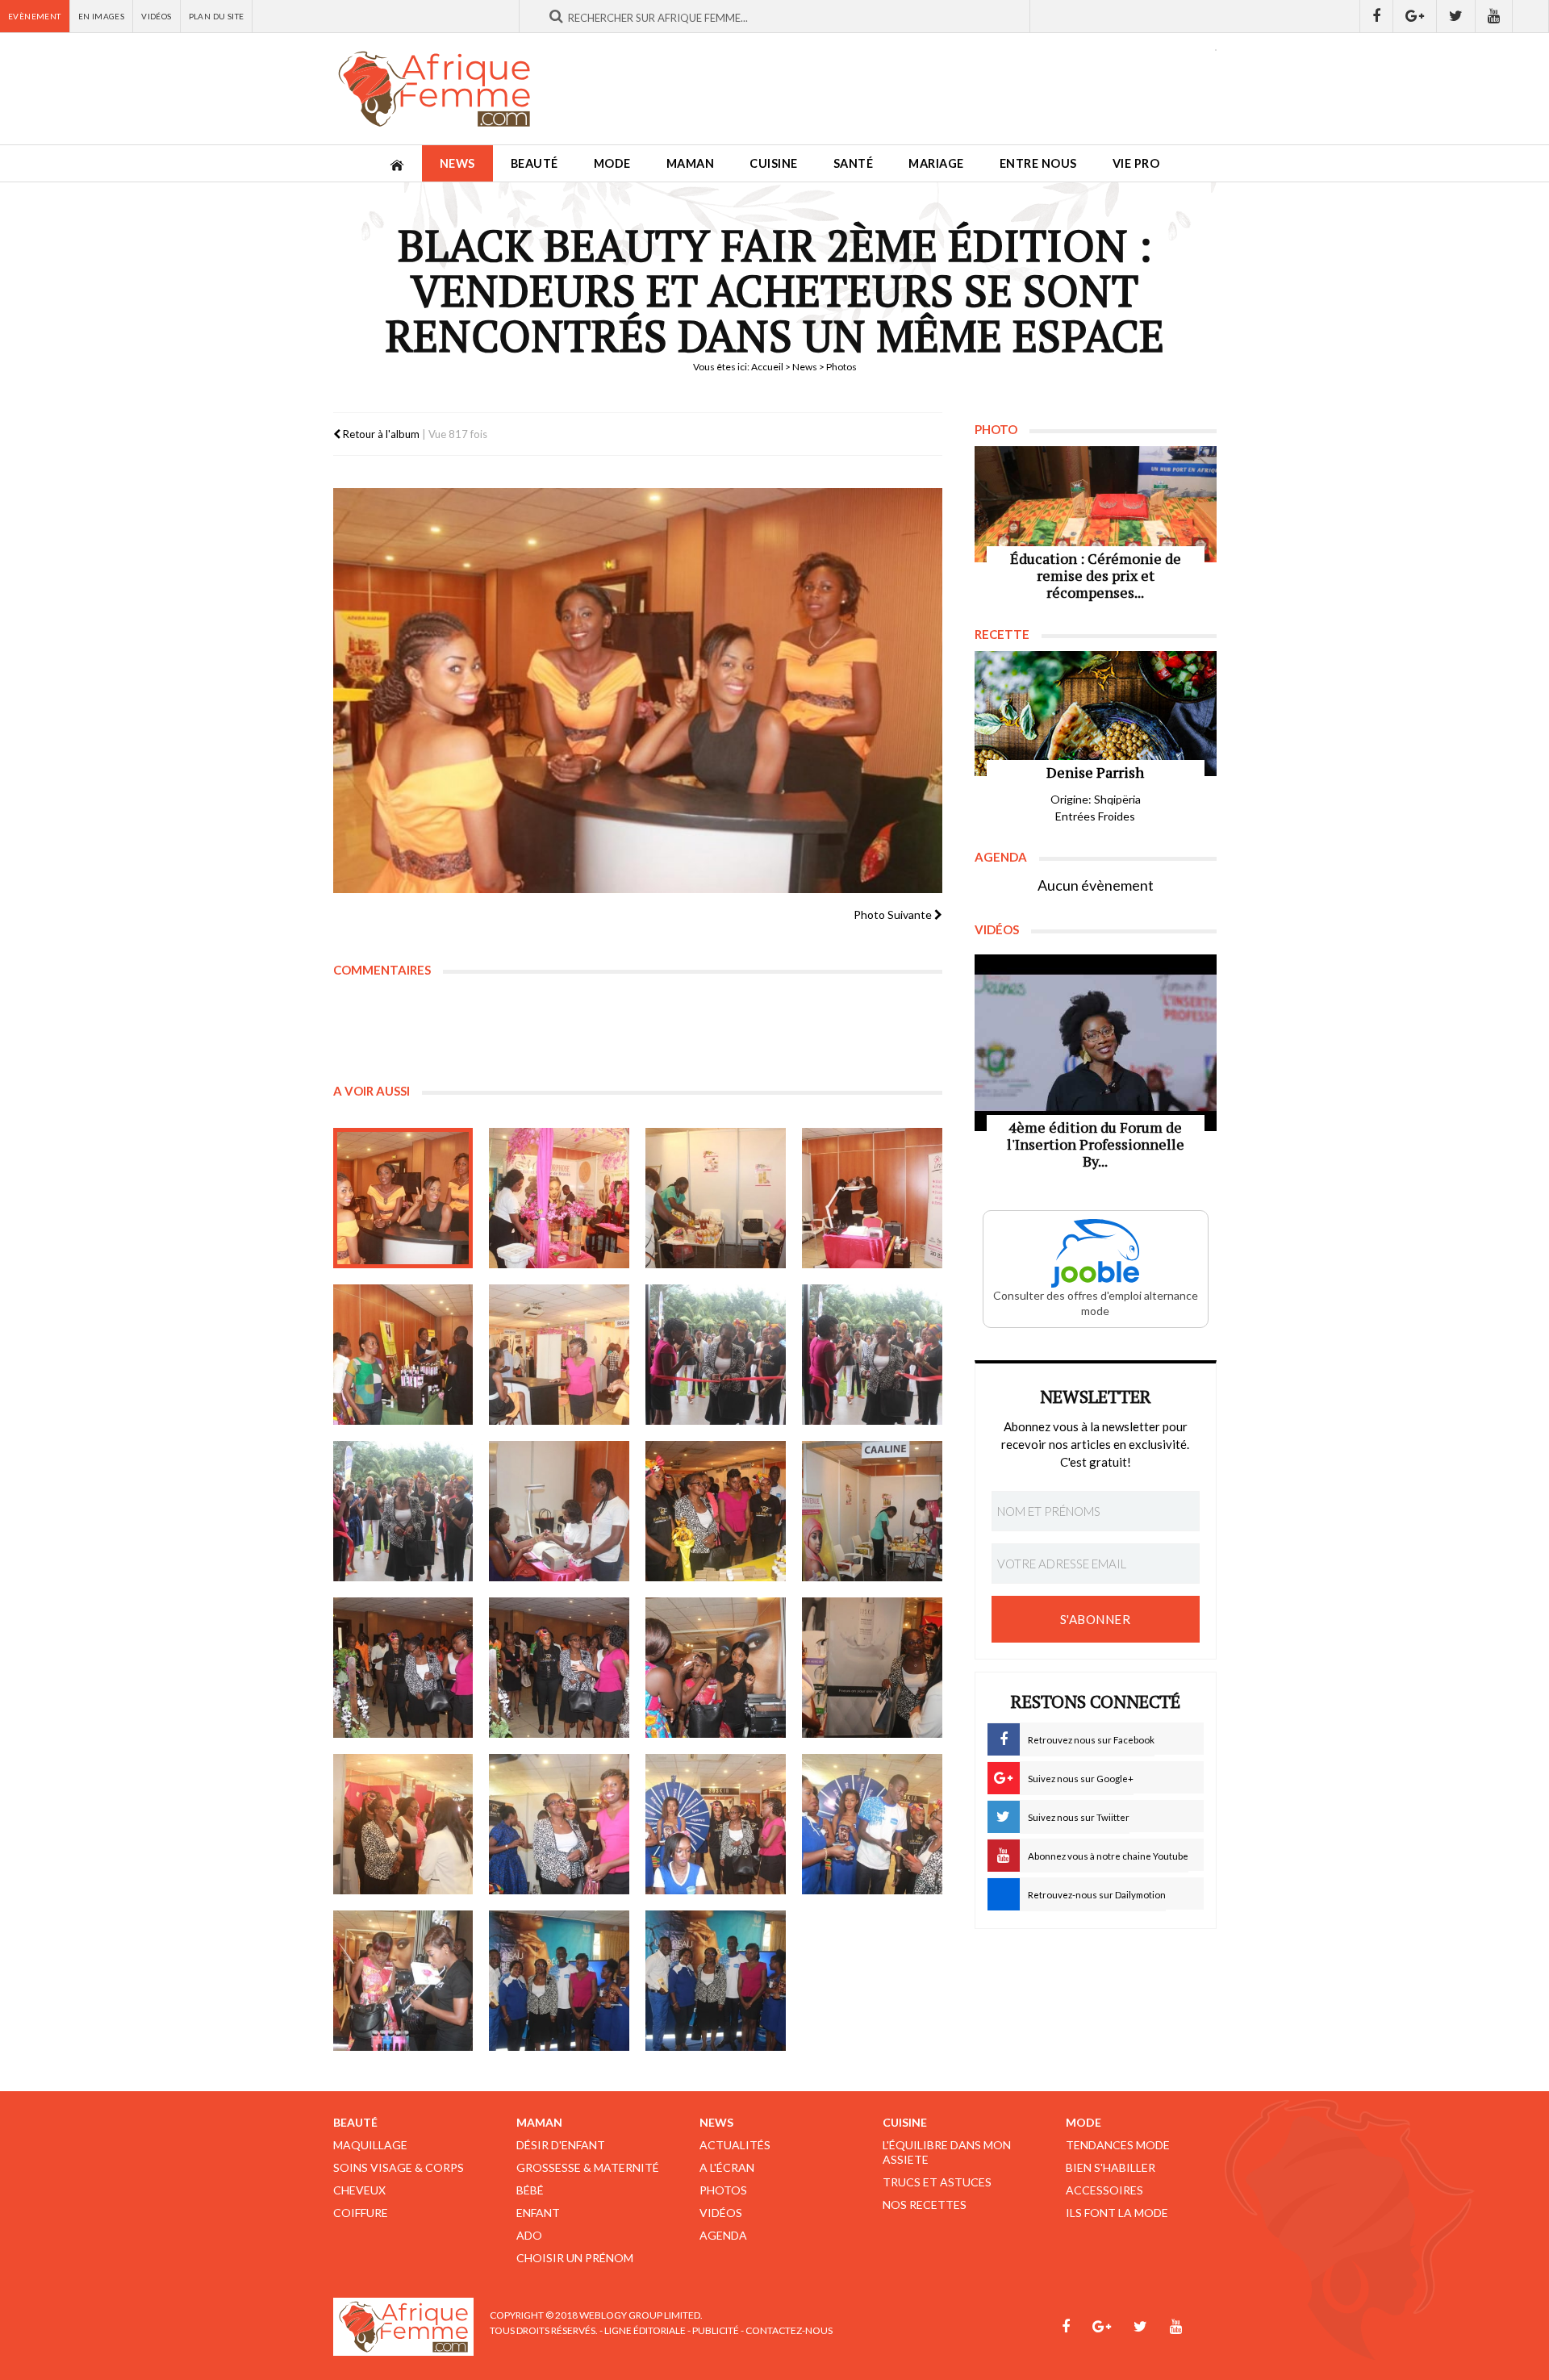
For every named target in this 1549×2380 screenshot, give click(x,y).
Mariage (936, 163)
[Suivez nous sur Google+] (1415, 16)
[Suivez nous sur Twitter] (1456, 16)
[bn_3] (716, 1198)
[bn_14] (559, 1668)
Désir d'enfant (561, 2145)
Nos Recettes (925, 2205)
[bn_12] (872, 1511)
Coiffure (361, 2213)
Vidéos (156, 16)
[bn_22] (559, 1981)
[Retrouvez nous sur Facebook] (1376, 16)
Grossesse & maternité (588, 2167)
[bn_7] (716, 1355)
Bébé (530, 2190)
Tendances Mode (1118, 2145)
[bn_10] (559, 1511)
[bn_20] (872, 1824)
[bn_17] (403, 1824)
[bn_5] (403, 1355)
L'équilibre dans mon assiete (947, 2152)
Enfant (538, 2213)
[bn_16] (872, 1668)
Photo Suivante (894, 914)
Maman (691, 163)
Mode (612, 163)
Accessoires (1104, 2190)
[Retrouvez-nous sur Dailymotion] (1531, 16)
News (457, 163)
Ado (529, 2235)
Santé (854, 163)
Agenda (723, 2235)
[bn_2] (559, 1198)
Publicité (716, 2330)
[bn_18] (559, 1824)
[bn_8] (872, 1355)
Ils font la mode (1117, 2213)
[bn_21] (403, 1981)
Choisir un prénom (575, 2258)
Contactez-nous (789, 2330)
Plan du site (217, 16)
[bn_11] (716, 1511)
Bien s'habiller (1111, 2167)
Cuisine (774, 163)
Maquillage (370, 2145)
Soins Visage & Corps (399, 2167)
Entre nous (1038, 163)
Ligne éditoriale (645, 2330)
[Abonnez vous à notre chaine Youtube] (1494, 16)
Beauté (534, 163)
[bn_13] (403, 1668)
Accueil (767, 367)
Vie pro (1136, 163)
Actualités (735, 2145)
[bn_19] (716, 1824)
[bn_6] (559, 1355)
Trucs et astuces (937, 2182)
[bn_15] (716, 1668)
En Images (102, 16)
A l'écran (727, 2167)
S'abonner (1096, 1619)
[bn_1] (403, 1198)
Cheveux (359, 2190)
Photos (723, 2190)
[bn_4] (872, 1198)
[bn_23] (716, 1981)
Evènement (35, 16)
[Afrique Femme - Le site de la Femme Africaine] (434, 89)
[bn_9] (403, 1511)
